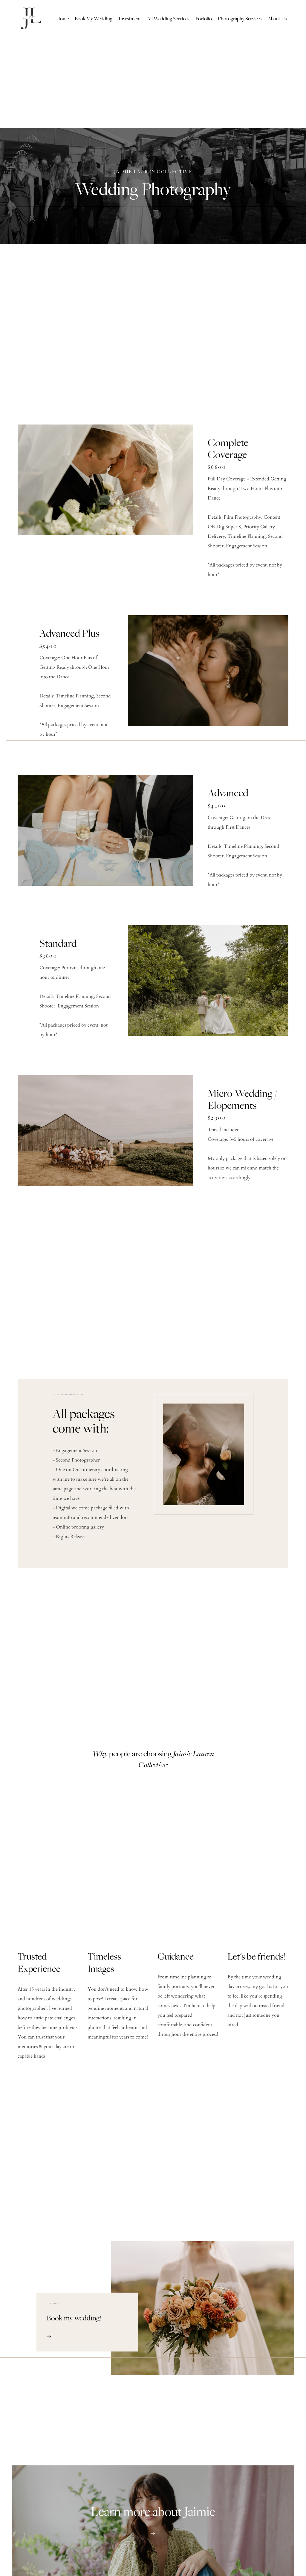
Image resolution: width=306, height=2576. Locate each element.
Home (62, 19)
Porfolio (204, 19)
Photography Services (240, 19)
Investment (130, 19)
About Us (277, 19)
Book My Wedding (94, 19)
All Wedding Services (168, 19)
